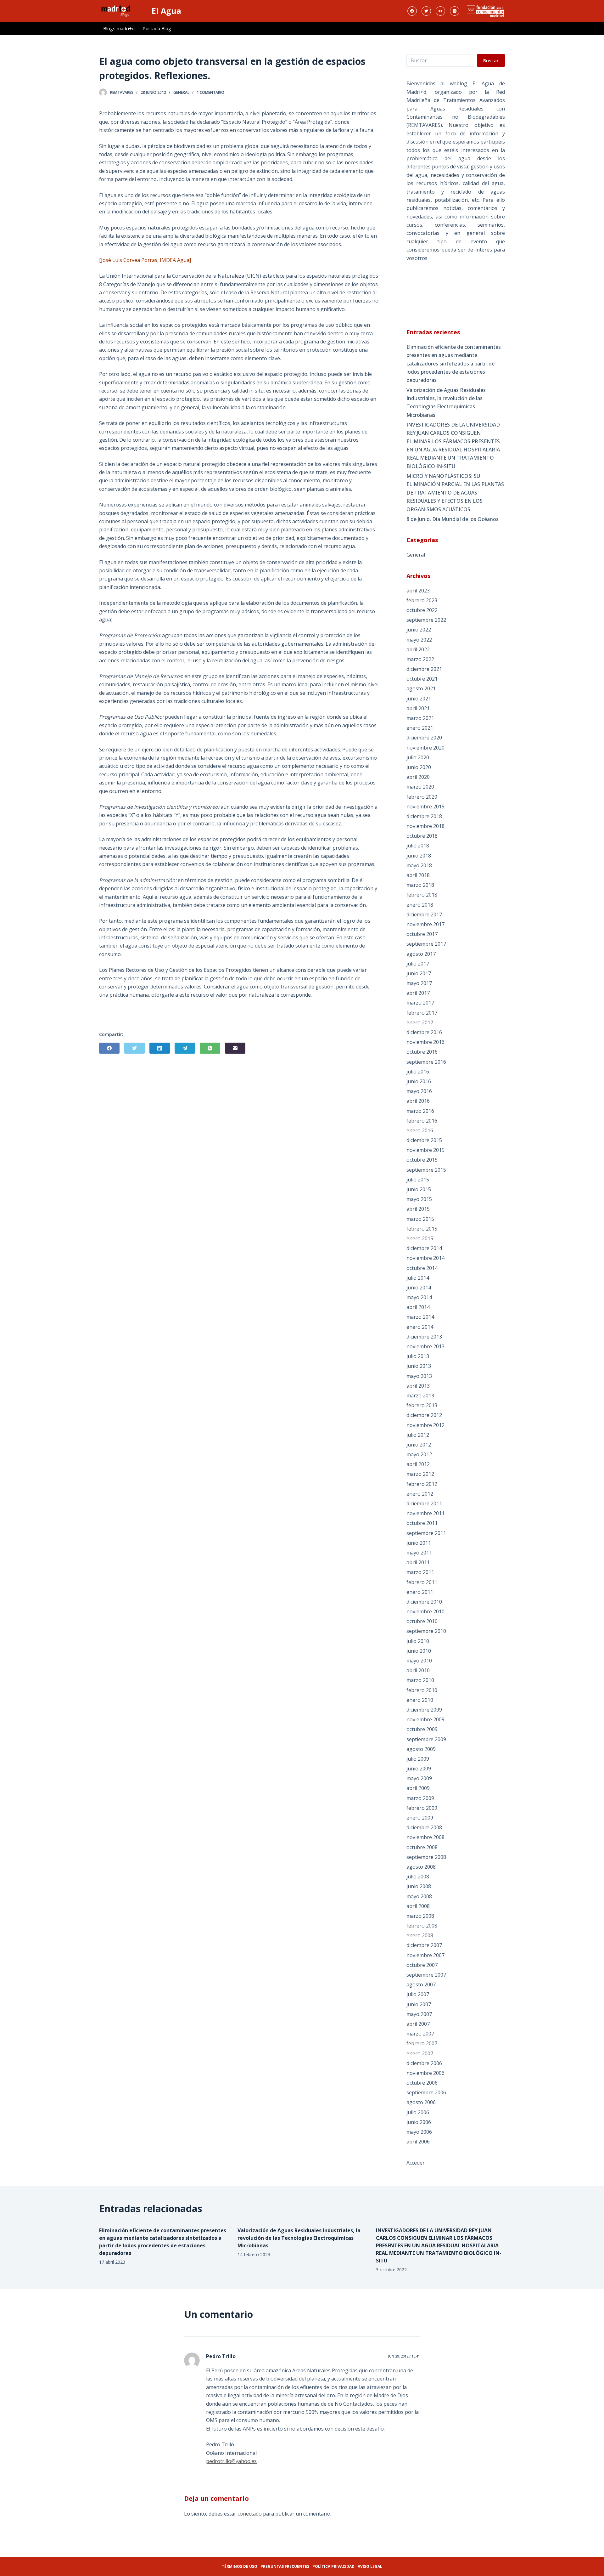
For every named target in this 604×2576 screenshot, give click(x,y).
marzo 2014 (420, 1317)
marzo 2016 (420, 1111)
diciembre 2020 (424, 738)
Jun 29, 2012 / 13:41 (404, 2356)
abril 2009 (418, 1788)
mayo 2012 (419, 1454)
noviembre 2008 (425, 1837)
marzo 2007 (420, 2034)
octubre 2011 (422, 1523)
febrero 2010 (422, 1690)
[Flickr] (440, 11)
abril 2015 (418, 1209)
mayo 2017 (419, 983)
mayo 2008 (419, 1896)
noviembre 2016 (425, 1042)
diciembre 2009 (424, 1710)
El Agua (166, 11)
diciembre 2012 (424, 1415)
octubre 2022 (422, 610)
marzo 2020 (420, 787)
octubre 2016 (422, 1052)
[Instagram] (455, 11)
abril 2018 (418, 875)
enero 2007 (420, 2053)
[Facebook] (412, 11)
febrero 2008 (422, 1926)
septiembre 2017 (426, 944)
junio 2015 (419, 1189)
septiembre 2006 (426, 2092)
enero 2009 (420, 1818)
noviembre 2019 (425, 807)
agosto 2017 (421, 954)
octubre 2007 (422, 1965)
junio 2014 (419, 1288)
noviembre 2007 (425, 1955)
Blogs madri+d (119, 28)
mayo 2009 (419, 1778)
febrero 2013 (422, 1405)
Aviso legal (370, 2566)
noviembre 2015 (425, 1150)
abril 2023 (418, 591)
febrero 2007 (422, 2043)
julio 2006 (418, 2112)
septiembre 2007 (426, 1975)
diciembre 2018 (424, 816)
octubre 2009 (422, 1729)
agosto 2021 (421, 688)
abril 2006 (418, 2142)
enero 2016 (420, 1130)
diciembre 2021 (424, 669)
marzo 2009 (420, 1798)
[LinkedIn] (160, 1048)
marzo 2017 (420, 1003)
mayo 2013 (419, 1376)
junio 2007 (419, 2004)
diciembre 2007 (424, 1945)
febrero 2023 (422, 600)
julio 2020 (418, 757)
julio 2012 (418, 1435)
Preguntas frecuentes (285, 2566)
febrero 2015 (422, 1229)
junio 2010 (419, 1651)
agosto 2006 (421, 2102)
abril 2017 (418, 993)
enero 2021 (420, 728)
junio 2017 (419, 973)
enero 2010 (420, 1700)
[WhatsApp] (210, 1048)
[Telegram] (185, 1048)
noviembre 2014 (425, 1258)
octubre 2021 (422, 679)
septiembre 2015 (426, 1170)
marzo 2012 (420, 1474)
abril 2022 (418, 649)
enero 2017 (420, 1022)
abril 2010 (418, 1670)
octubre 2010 (422, 1621)
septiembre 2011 (426, 1533)
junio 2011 (419, 1543)
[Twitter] (426, 11)
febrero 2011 (422, 1582)
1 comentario (210, 92)
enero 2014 (420, 1327)
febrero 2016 (422, 1121)
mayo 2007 (419, 2014)
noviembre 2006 (425, 2073)
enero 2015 (420, 1238)
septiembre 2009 (426, 1739)
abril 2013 (418, 1386)
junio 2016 (419, 1081)
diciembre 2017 (424, 914)
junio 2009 (419, 1769)
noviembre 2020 (425, 748)
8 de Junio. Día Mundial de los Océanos (453, 519)
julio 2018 (418, 846)
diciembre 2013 (424, 1337)
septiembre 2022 (426, 620)
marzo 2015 (420, 1219)
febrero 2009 (422, 1808)
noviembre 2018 (425, 826)
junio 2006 (419, 2122)
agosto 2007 (421, 1984)
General (181, 92)
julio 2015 (418, 1180)
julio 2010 (418, 1641)
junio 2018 (419, 856)
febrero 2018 (422, 895)
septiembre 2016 (426, 1062)
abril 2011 (418, 1562)
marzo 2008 (420, 1916)
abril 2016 (418, 1101)
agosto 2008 (421, 1867)
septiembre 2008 (426, 1857)
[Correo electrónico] (235, 1048)
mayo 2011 (419, 1553)
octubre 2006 (422, 2083)
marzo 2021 (420, 718)
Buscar (491, 60)
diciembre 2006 (424, 2063)
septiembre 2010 (426, 1631)
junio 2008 (419, 1886)
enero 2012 (420, 1494)
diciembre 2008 (424, 1827)
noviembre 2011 (425, 1513)
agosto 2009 (421, 1749)
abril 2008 (418, 1906)
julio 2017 (418, 964)
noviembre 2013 (425, 1346)
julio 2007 (418, 1994)
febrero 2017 (422, 1013)
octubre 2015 (422, 1160)
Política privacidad (333, 2566)
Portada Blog (157, 28)
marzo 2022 (420, 659)
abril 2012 (418, 1464)
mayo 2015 (419, 1199)
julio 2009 (418, 1759)
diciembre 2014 (424, 1248)
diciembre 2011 (424, 1503)
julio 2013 (418, 1356)
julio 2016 (418, 1072)
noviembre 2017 (425, 924)
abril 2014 (418, 1307)
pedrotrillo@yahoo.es (231, 2461)
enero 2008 (420, 1935)
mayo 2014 (419, 1297)
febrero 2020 (422, 797)
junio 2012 (419, 1445)
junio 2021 (419, 699)
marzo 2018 (420, 885)
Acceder (416, 2163)
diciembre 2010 (424, 1602)
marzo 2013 (420, 1396)
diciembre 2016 (424, 1032)
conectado (250, 2514)
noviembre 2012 (425, 1425)
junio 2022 (419, 630)
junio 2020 (419, 767)
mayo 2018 (419, 865)
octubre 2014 (422, 1268)
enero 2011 (420, 1592)
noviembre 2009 (425, 1719)
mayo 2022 (419, 640)
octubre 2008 (422, 1847)
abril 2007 (418, 2024)
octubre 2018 (422, 836)
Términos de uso (240, 2566)
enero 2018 (420, 905)
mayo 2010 (419, 1661)
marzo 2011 (420, 1572)
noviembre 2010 (425, 1611)
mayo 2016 (419, 1091)
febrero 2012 (422, 1484)
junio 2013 (419, 1366)
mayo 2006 (419, 2132)
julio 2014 (418, 1278)
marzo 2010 (420, 1680)
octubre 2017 (422, 934)
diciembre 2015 (424, 1140)
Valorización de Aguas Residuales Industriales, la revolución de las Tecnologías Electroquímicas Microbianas (446, 402)
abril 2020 (418, 777)
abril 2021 (418, 708)
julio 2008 (418, 1877)
